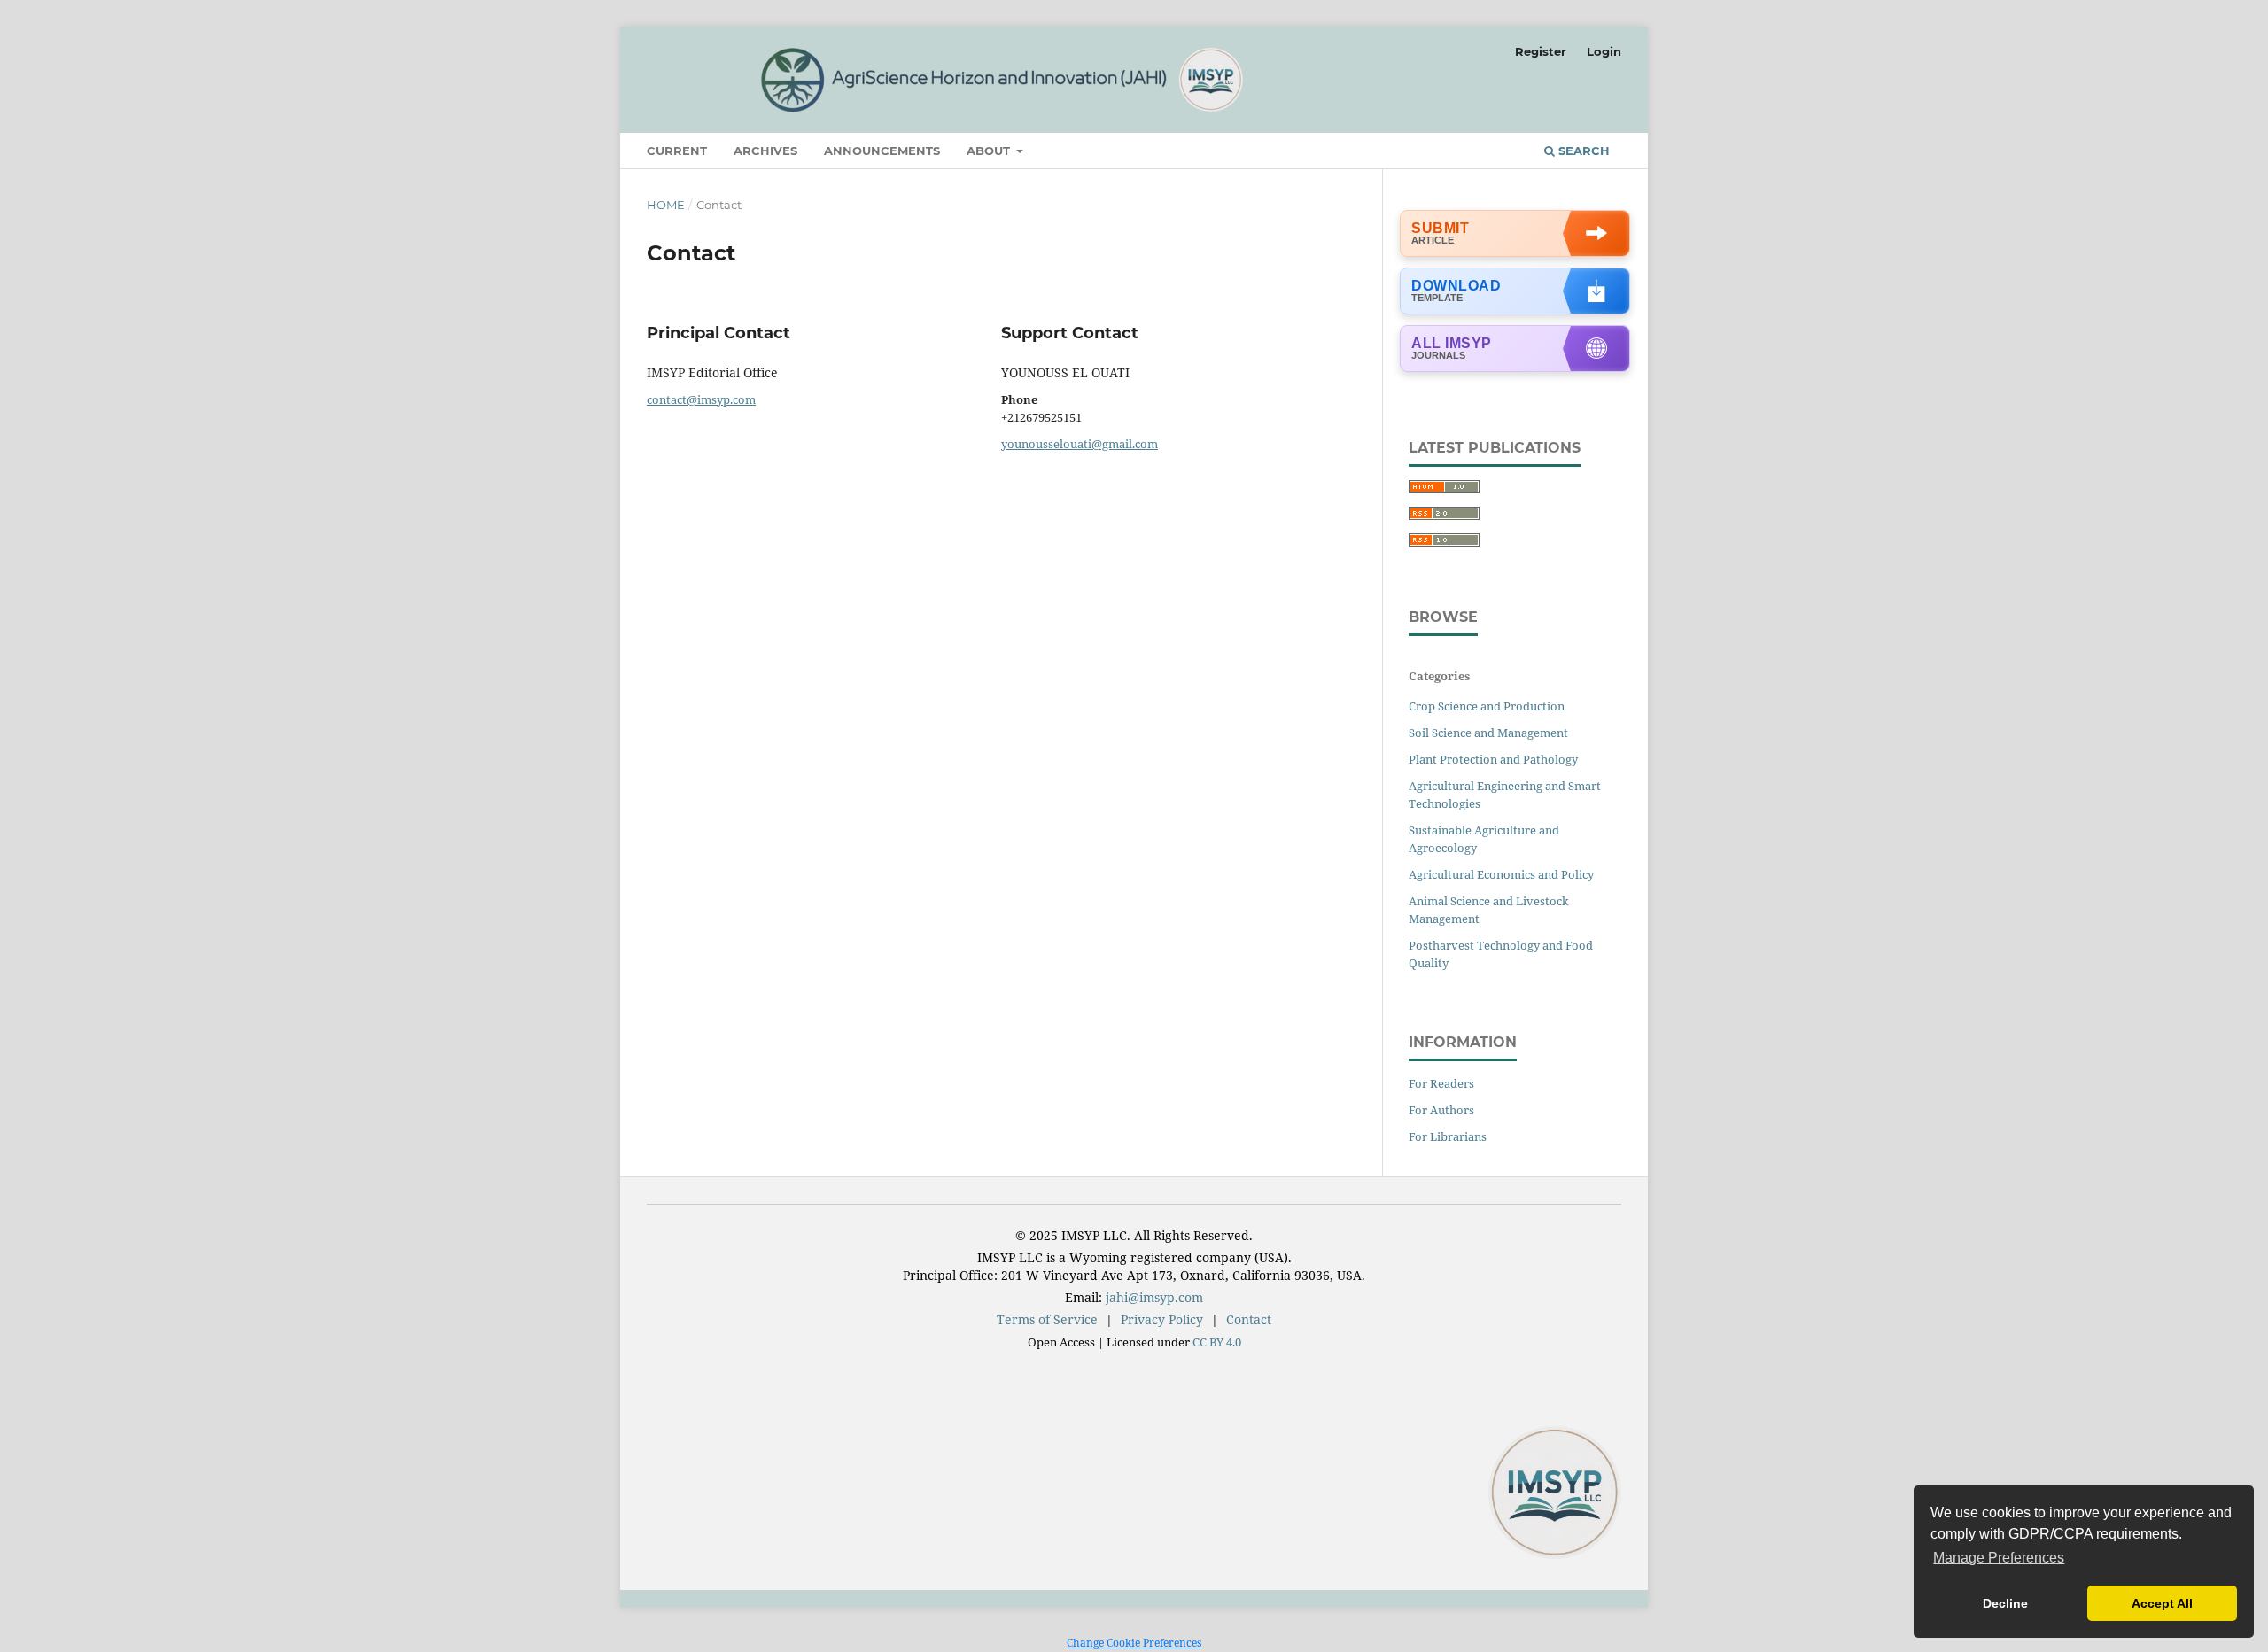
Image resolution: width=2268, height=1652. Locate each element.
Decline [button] (2005, 1603)
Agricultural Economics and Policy (1501, 874)
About (990, 151)
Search (1582, 151)
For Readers (1441, 1083)
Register (1541, 51)
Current (677, 151)
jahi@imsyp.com (1154, 1297)
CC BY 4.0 (1217, 1342)
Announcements (882, 151)
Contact (1249, 1319)
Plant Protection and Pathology (1493, 759)
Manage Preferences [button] (1999, 1558)
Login (1604, 51)
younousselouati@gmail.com (1080, 444)
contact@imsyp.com (701, 399)
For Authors (1441, 1110)
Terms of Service (1047, 1319)
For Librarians (1448, 1136)
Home (666, 205)
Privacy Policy (1162, 1319)
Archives (765, 151)
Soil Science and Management (1488, 733)
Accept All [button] (2162, 1603)
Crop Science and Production (1487, 706)
